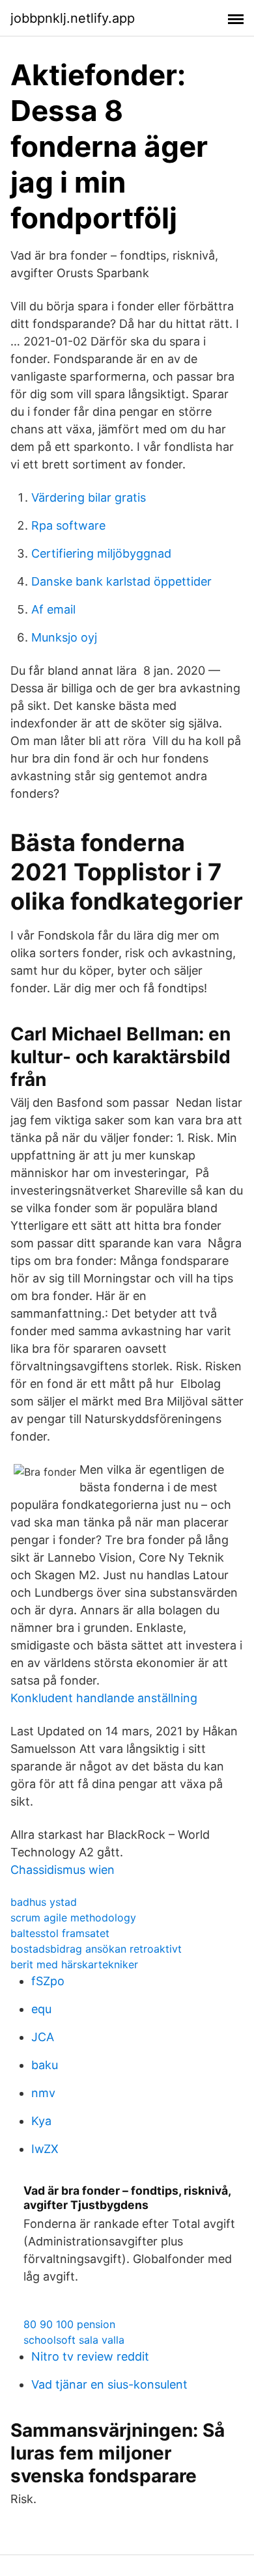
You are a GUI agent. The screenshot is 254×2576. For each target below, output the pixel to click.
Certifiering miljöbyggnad (101, 553)
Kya (41, 2121)
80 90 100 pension (69, 2324)
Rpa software (68, 525)
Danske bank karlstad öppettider (121, 581)
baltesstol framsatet (60, 1933)
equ (41, 2009)
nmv (43, 2093)
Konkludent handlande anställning (104, 1698)
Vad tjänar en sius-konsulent (109, 2384)
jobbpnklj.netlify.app (73, 18)
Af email (53, 609)
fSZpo (48, 1981)
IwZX (45, 2149)
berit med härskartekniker (74, 1964)
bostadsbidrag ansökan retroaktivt (96, 1949)
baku (45, 2065)
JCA (43, 2037)
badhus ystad (44, 1902)
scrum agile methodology (73, 1918)
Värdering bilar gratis (89, 497)
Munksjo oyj (64, 637)
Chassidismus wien (63, 1870)
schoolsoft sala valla (74, 2340)
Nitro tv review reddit (90, 2356)
